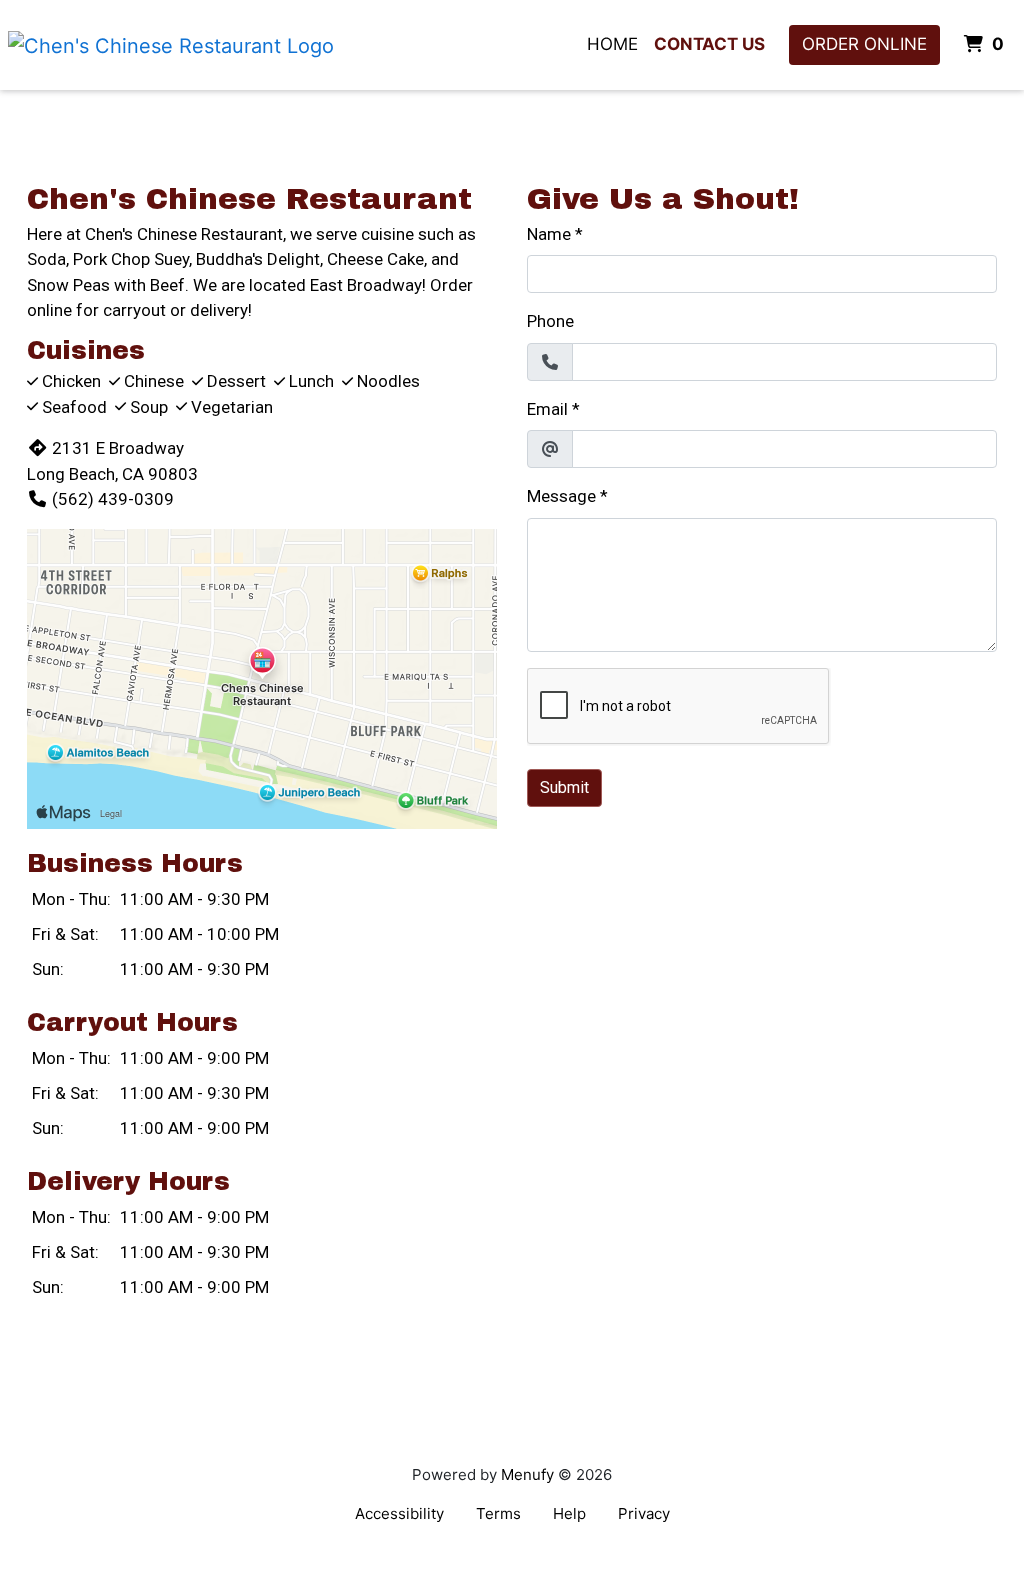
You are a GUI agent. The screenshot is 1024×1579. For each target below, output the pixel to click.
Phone (550, 321)
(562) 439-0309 (113, 499)
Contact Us (709, 44)
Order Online (864, 44)
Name (549, 234)
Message (561, 496)
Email (547, 409)
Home (612, 44)
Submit (564, 787)
